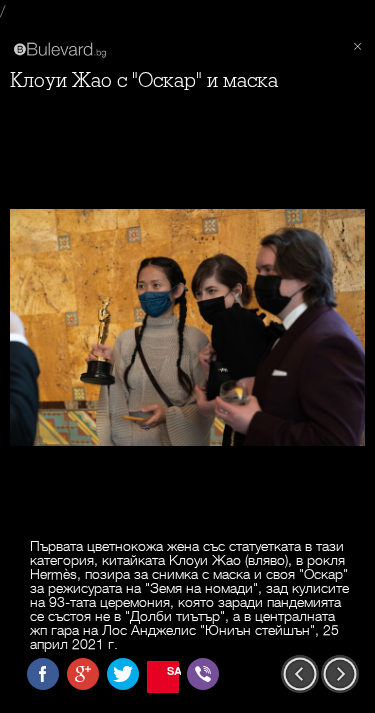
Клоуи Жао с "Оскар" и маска (144, 80)
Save (173, 670)
